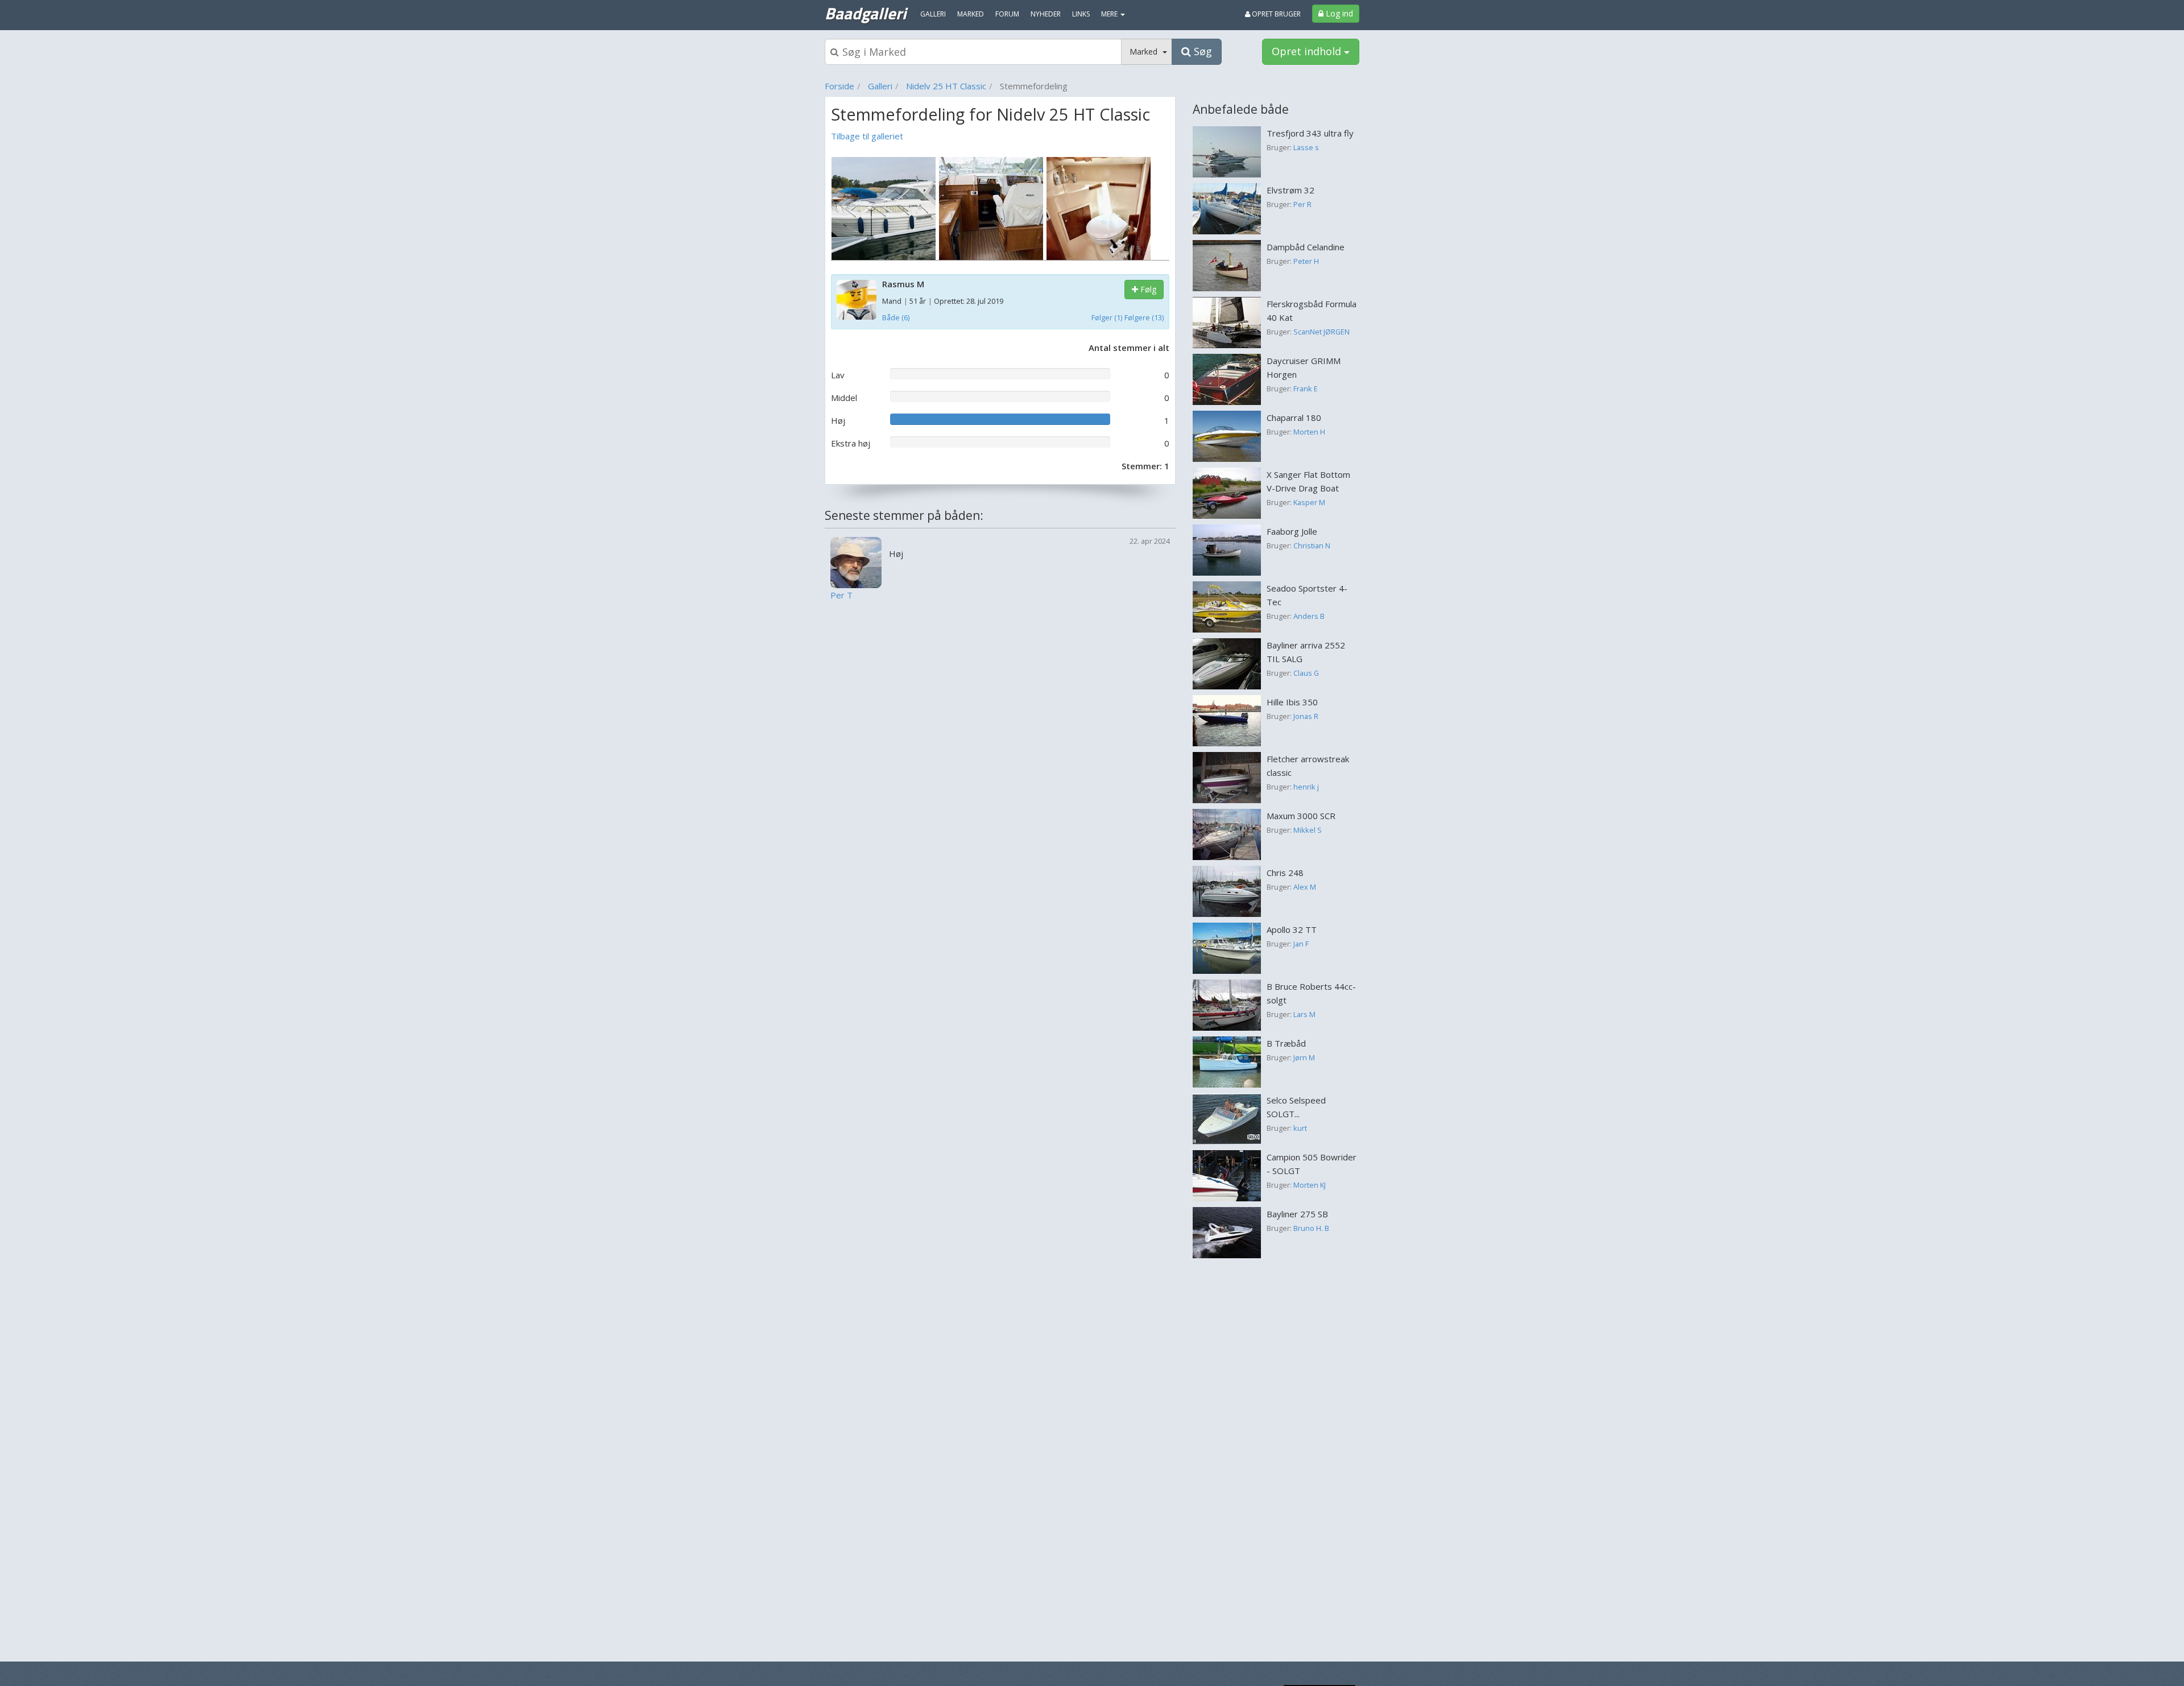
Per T (841, 595)
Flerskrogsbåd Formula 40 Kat (1312, 311)
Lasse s (1306, 147)
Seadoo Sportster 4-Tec (1307, 595)
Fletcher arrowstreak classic (1308, 766)
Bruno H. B (1311, 1228)
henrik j (1306, 787)
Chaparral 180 (1294, 418)
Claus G (1306, 673)
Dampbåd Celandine (1306, 247)
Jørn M (1304, 1057)
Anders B (1309, 616)
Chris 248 (1285, 873)
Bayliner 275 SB (1297, 1214)
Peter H (1306, 261)
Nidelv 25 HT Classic (946, 86)
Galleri (880, 86)
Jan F (1301, 944)
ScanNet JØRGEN (1321, 332)
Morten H (1309, 432)
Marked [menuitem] (971, 14)
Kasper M (1309, 502)
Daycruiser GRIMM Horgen (1304, 367)
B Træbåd (1286, 1043)
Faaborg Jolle (1292, 531)
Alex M (1305, 887)
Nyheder (1046, 14)
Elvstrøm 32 (1290, 190)
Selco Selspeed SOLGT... (1296, 1107)
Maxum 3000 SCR (1301, 816)
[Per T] (856, 561)
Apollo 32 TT (1292, 929)
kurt (1300, 1128)
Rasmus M (903, 284)
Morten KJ (1310, 1185)
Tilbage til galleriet (867, 136)
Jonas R (1306, 716)
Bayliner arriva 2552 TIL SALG (1306, 652)
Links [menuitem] (1081, 14)
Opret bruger (1275, 14)
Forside (839, 86)
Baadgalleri (865, 13)
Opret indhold (1308, 51)
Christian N (1312, 546)
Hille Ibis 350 (1292, 702)
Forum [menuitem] (1007, 14)
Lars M (1304, 1014)
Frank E (1306, 389)
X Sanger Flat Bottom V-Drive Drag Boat (1308, 481)
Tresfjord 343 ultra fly (1310, 133)
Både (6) (896, 317)
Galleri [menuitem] (933, 14)
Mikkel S (1308, 830)
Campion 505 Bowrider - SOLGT (1312, 1164)
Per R (1302, 204)
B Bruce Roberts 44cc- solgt (1311, 993)
